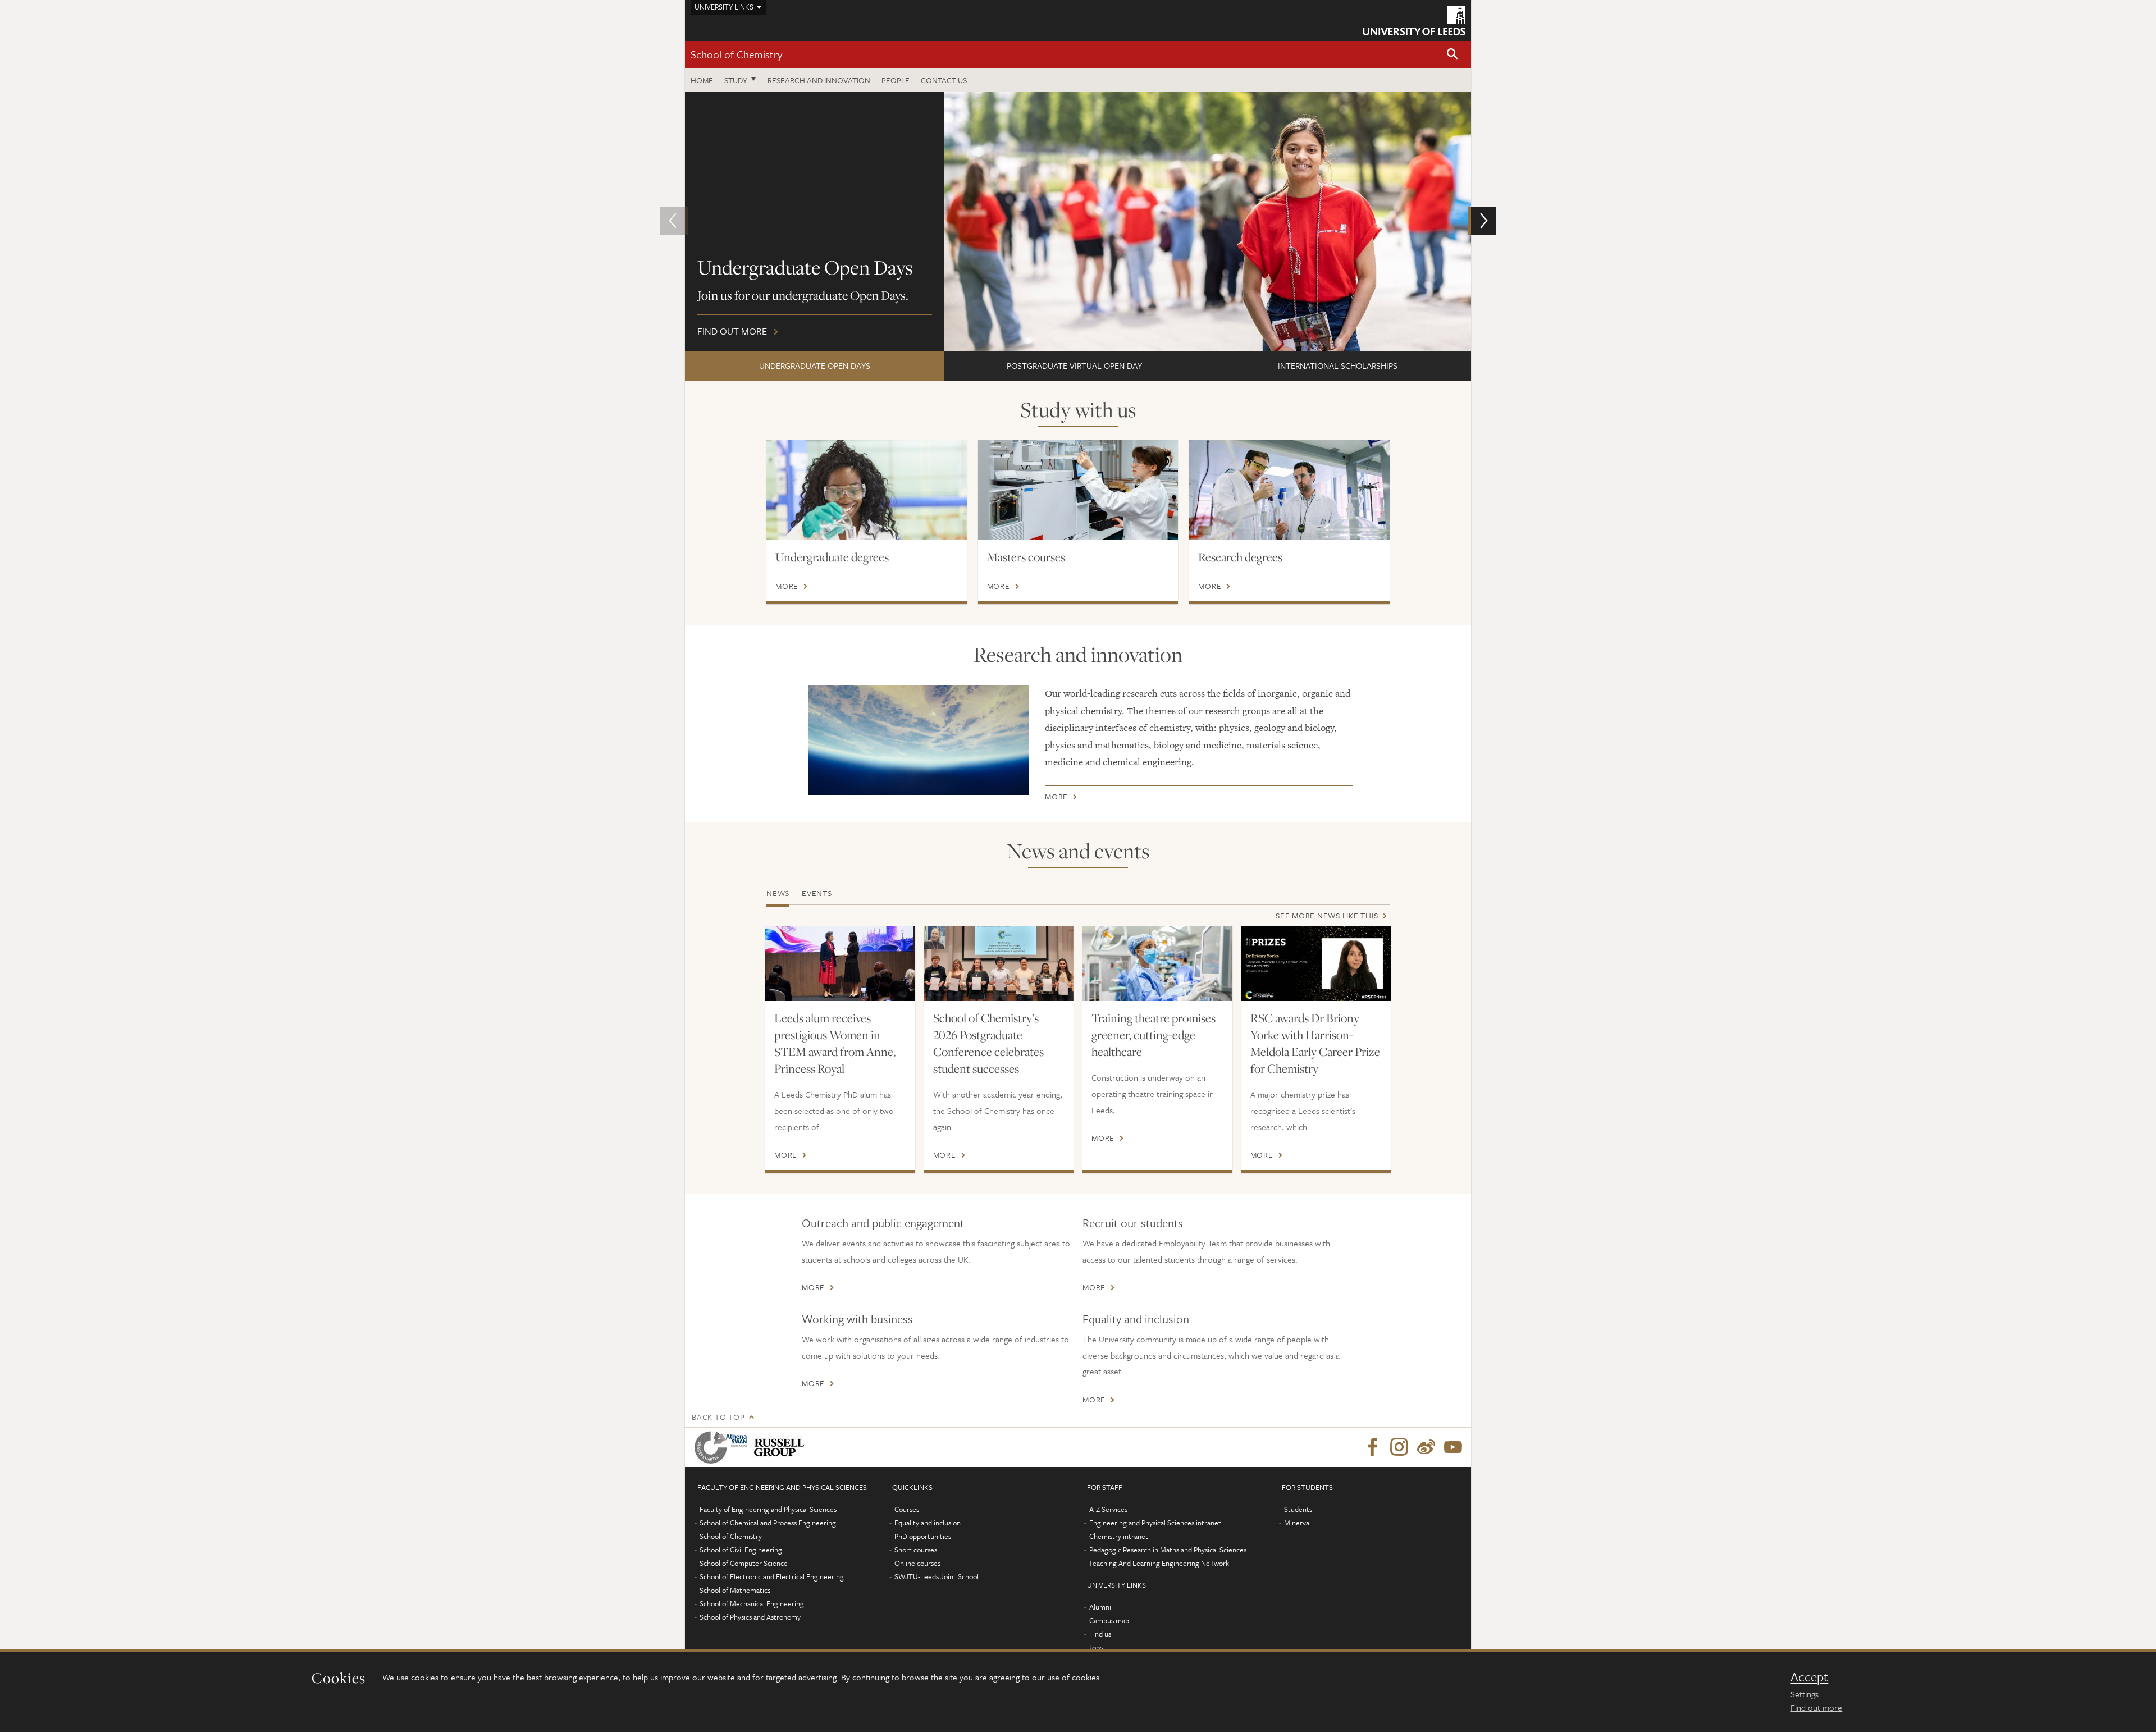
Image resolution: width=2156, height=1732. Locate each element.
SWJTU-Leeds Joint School (937, 1576)
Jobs (1096, 1647)
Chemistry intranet (1119, 1536)
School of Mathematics (735, 1590)
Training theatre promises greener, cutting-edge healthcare (1154, 1035)
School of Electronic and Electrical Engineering (772, 1576)
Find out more (1816, 1707)
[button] (1452, 55)
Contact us (944, 80)
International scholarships (1338, 365)
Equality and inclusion (1136, 1319)
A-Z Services (1108, 1509)
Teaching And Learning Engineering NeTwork (1159, 1563)
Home (702, 80)
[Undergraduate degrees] (867, 490)
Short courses (916, 1550)
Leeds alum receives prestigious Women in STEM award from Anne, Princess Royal (835, 1043)
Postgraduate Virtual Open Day (1074, 365)
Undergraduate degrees (832, 557)
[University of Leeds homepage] (1414, 20)
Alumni (1100, 1607)
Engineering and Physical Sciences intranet (1155, 1523)
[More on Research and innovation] (919, 740)
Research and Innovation (819, 80)
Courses (907, 1509)
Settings (1805, 1694)
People (896, 80)
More (787, 586)
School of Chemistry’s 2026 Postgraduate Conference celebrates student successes (988, 1043)
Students (1298, 1509)
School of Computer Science (744, 1563)
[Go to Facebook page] (1372, 1447)
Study (736, 80)
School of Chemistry (736, 54)
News (778, 893)
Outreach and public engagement (883, 1223)
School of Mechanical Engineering (752, 1603)
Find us (1100, 1634)
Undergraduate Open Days (815, 365)
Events (817, 893)
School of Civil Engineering (741, 1550)
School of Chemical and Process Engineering (768, 1523)
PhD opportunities (923, 1536)
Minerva (1297, 1523)
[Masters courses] (1078, 490)
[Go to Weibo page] (1426, 1447)
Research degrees (1240, 557)
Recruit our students (1133, 1223)
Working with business (857, 1319)
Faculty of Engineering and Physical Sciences (768, 1509)
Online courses (917, 1563)
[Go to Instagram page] (1399, 1447)
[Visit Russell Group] (781, 1447)
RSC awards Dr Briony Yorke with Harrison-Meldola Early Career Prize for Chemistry (1315, 1043)
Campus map (1109, 1620)
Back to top (718, 1417)
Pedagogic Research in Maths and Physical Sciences (1168, 1550)
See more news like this (1327, 915)
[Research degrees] (1289, 490)
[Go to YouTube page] (1453, 1447)
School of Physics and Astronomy (750, 1617)
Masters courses (1026, 557)
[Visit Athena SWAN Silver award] (723, 1447)
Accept (1809, 1677)
